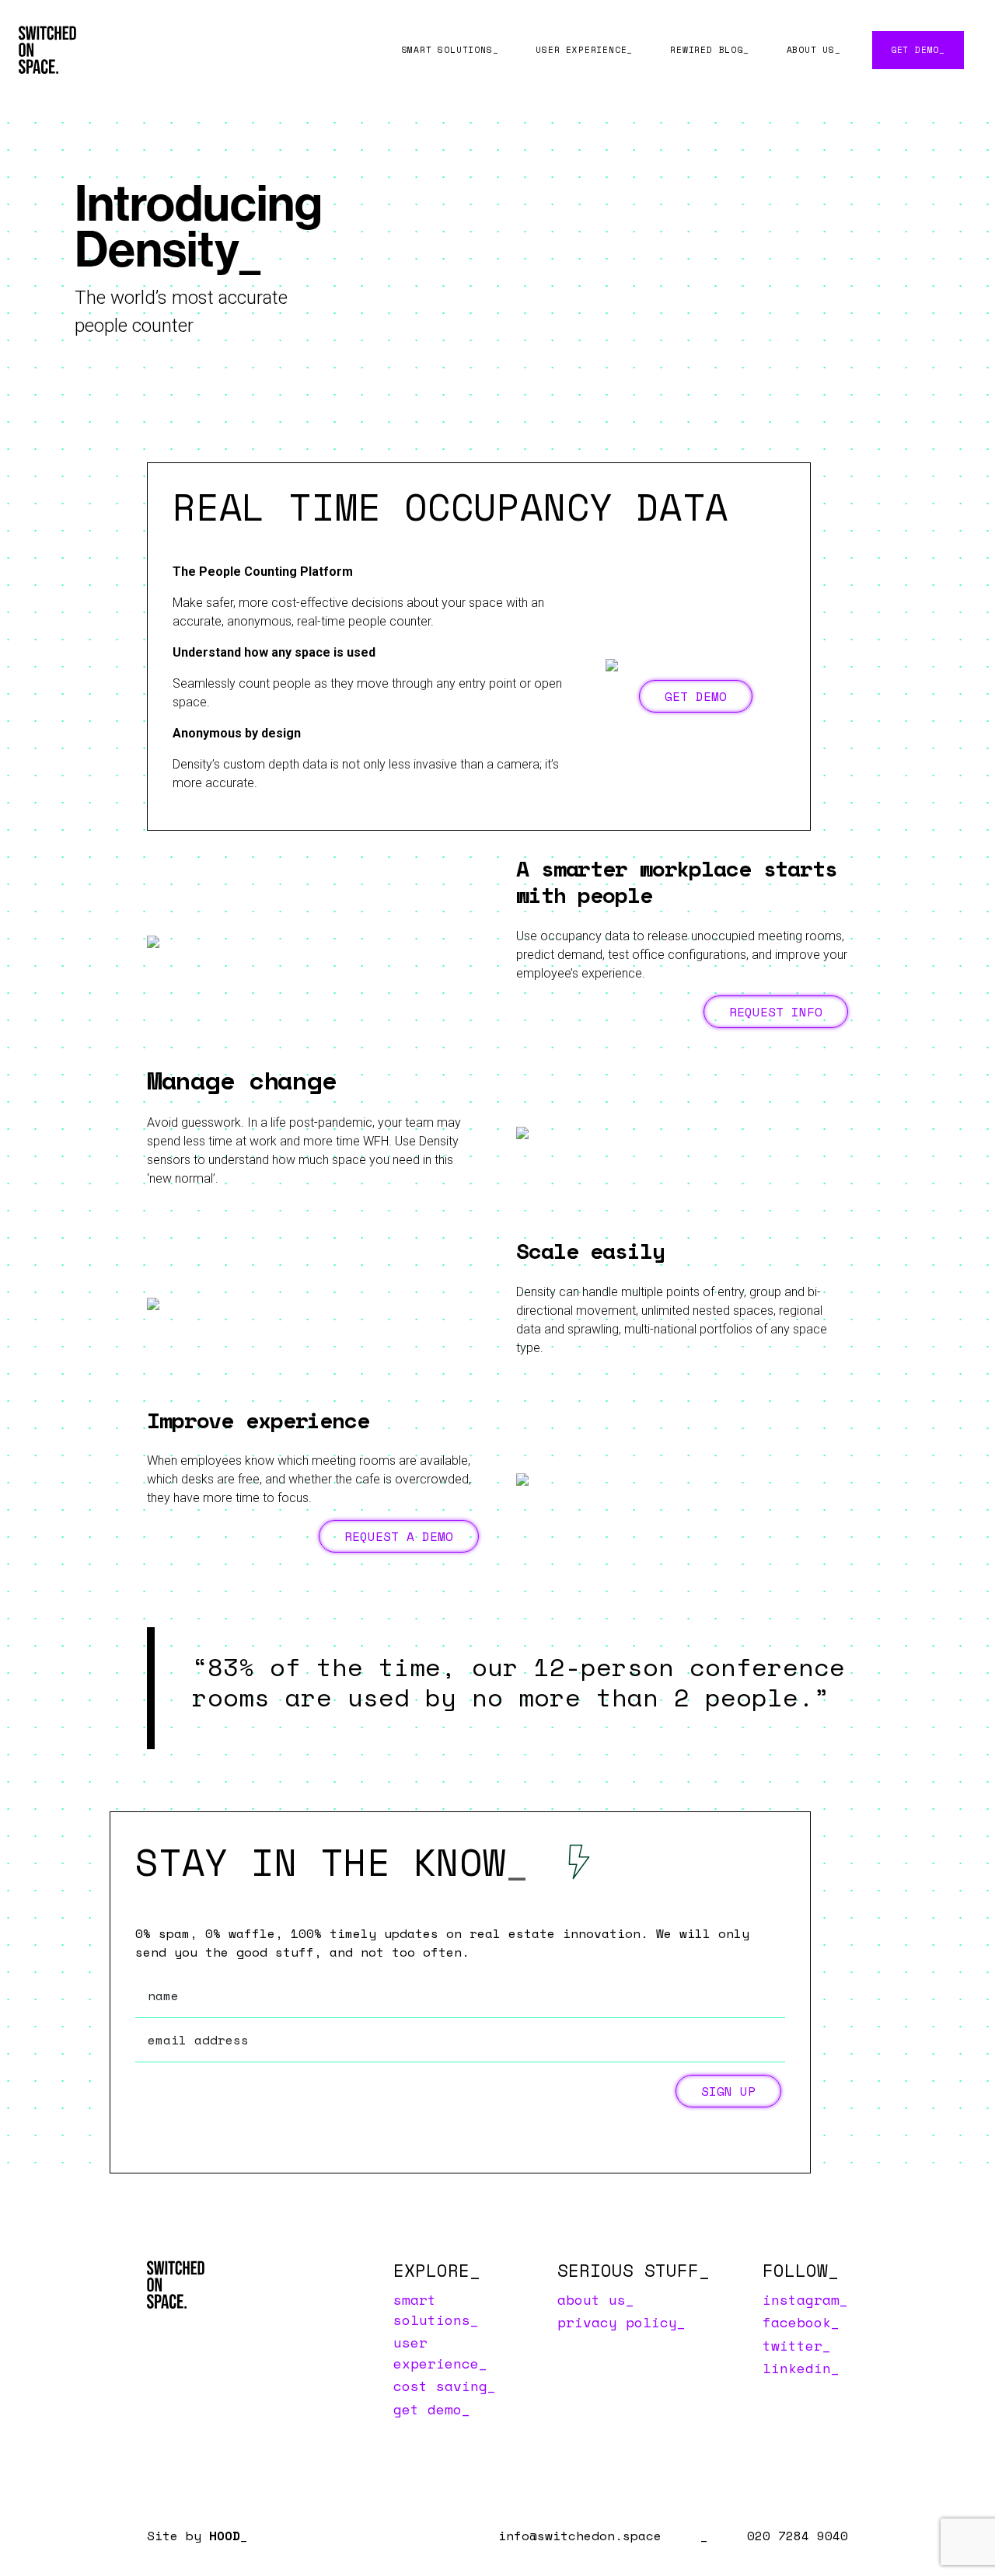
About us (811, 49)
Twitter (793, 2345)
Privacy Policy (617, 2322)
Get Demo (915, 49)
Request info (776, 1012)
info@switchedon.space (580, 2536)
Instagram (801, 2299)
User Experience (581, 49)
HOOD (225, 2536)
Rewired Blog (707, 49)
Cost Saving (440, 2386)
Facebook (797, 2322)
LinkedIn (797, 2368)
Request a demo (399, 1536)
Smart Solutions (447, 49)
